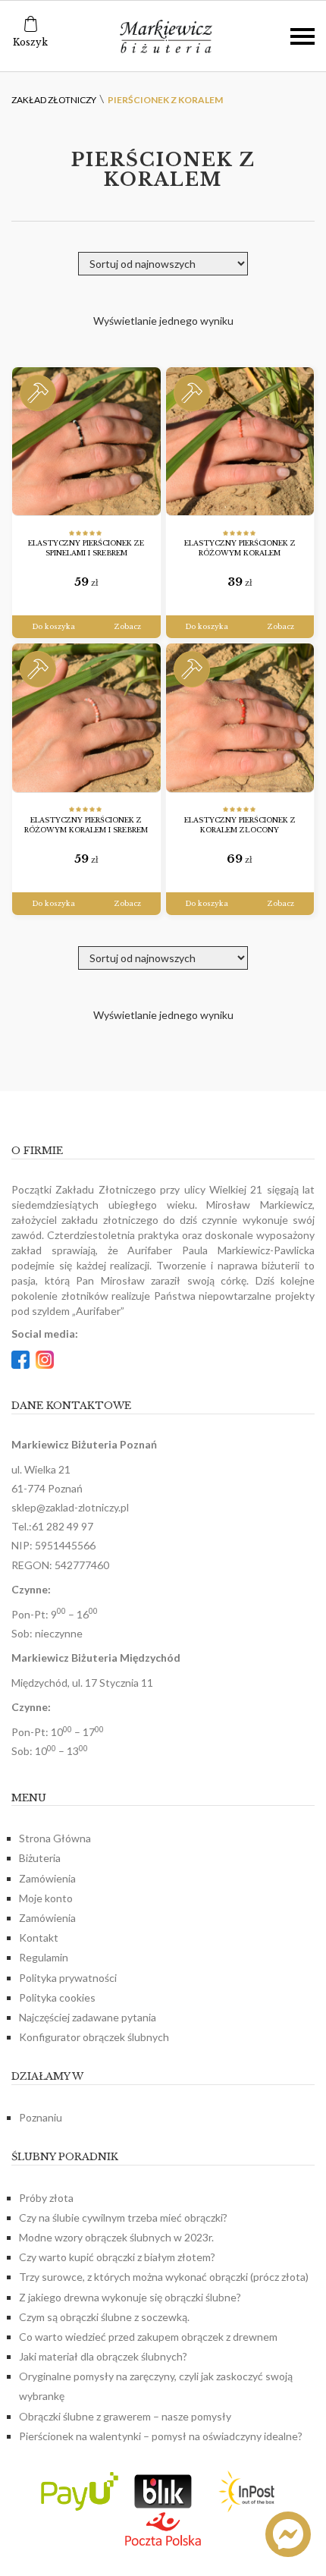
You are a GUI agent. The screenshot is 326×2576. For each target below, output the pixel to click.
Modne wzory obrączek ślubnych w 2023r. (116, 2237)
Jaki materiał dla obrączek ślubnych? (103, 2356)
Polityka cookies (57, 1997)
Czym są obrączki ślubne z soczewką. (104, 2317)
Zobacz (128, 626)
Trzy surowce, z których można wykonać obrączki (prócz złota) (164, 2277)
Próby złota (46, 2198)
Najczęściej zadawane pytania (88, 2017)
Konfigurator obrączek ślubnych (94, 2037)
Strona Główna (55, 1838)
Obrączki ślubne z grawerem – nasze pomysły (125, 2416)
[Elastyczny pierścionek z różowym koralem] (240, 442)
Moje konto (46, 1898)
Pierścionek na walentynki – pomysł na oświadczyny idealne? (161, 2436)
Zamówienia (47, 1878)
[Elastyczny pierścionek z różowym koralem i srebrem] (86, 718)
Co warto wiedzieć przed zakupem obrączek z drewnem (148, 2337)
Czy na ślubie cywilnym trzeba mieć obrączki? (123, 2217)
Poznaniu (41, 2117)
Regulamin (44, 1957)
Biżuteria (40, 1858)
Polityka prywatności (68, 1978)
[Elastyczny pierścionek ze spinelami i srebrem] (86, 442)
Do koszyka (53, 626)
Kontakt (39, 1938)
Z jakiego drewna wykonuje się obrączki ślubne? (130, 2297)
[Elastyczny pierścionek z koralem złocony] (240, 718)
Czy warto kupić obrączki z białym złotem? (117, 2257)
